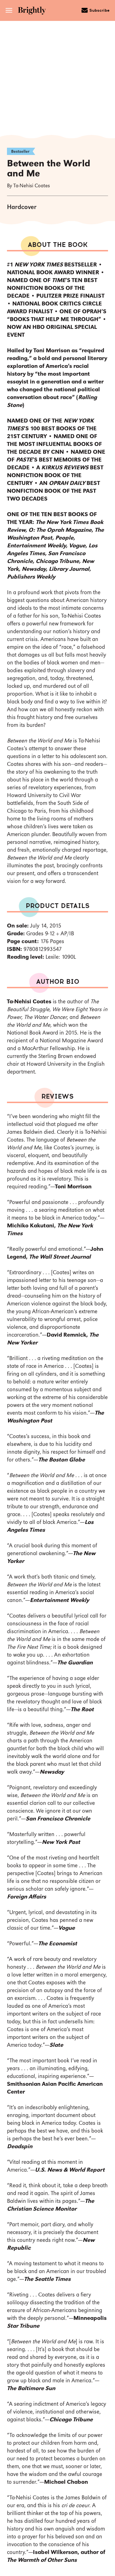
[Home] (34, 11)
